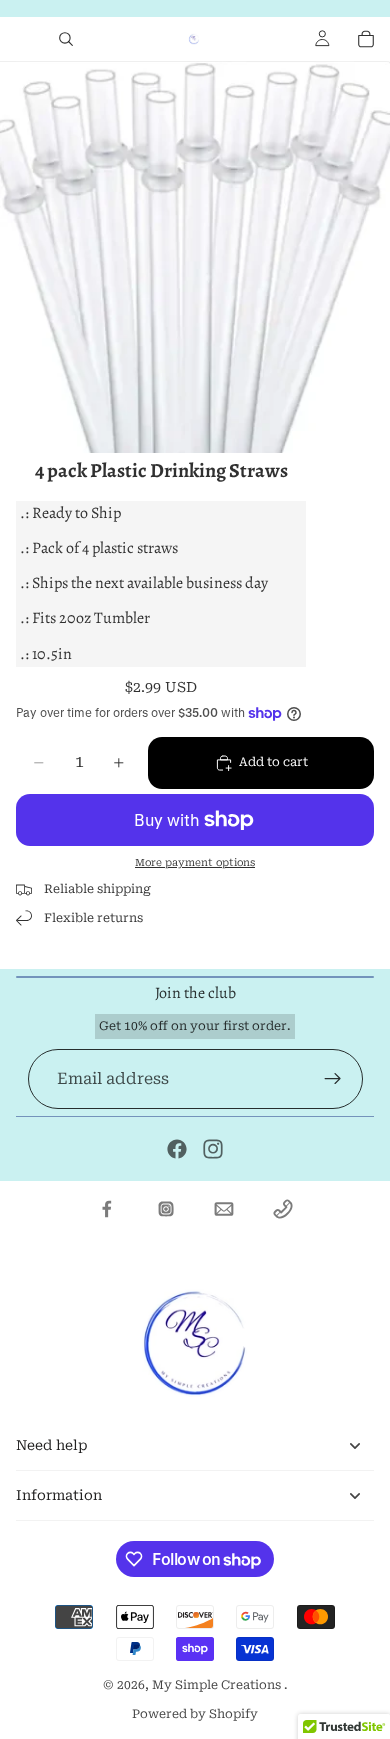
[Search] (66, 39)
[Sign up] (333, 1079)
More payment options (195, 862)
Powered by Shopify (195, 1714)
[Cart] (366, 39)
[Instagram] (213, 1149)
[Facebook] (177, 1149)
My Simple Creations (218, 1685)
